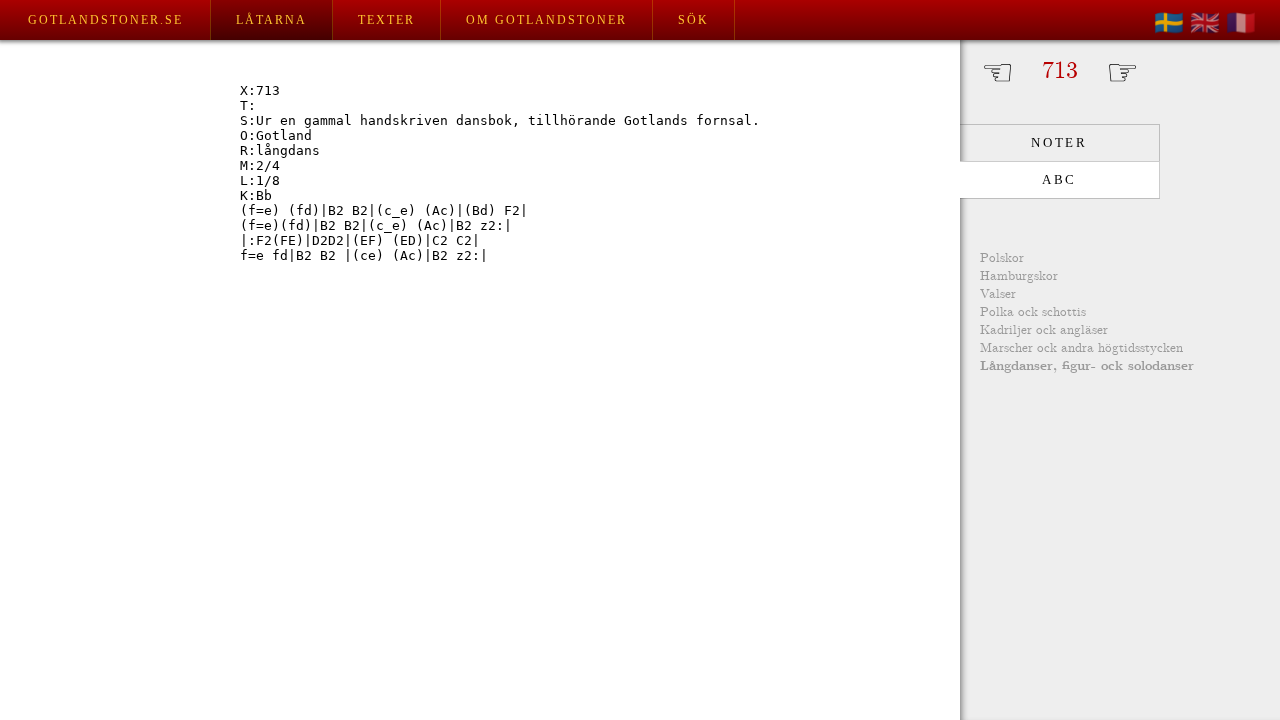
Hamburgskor (1019, 276)
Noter (1059, 142)
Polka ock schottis (1033, 312)
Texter (386, 20)
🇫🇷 (1241, 23)
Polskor (1002, 258)
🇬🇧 (1205, 23)
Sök (693, 20)
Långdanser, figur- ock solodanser (1087, 366)
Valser (998, 294)
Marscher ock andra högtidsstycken (1081, 348)
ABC (1059, 179)
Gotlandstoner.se (105, 20)
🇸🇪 (1169, 23)
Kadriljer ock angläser (1044, 330)
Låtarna (271, 20)
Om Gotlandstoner (546, 20)
